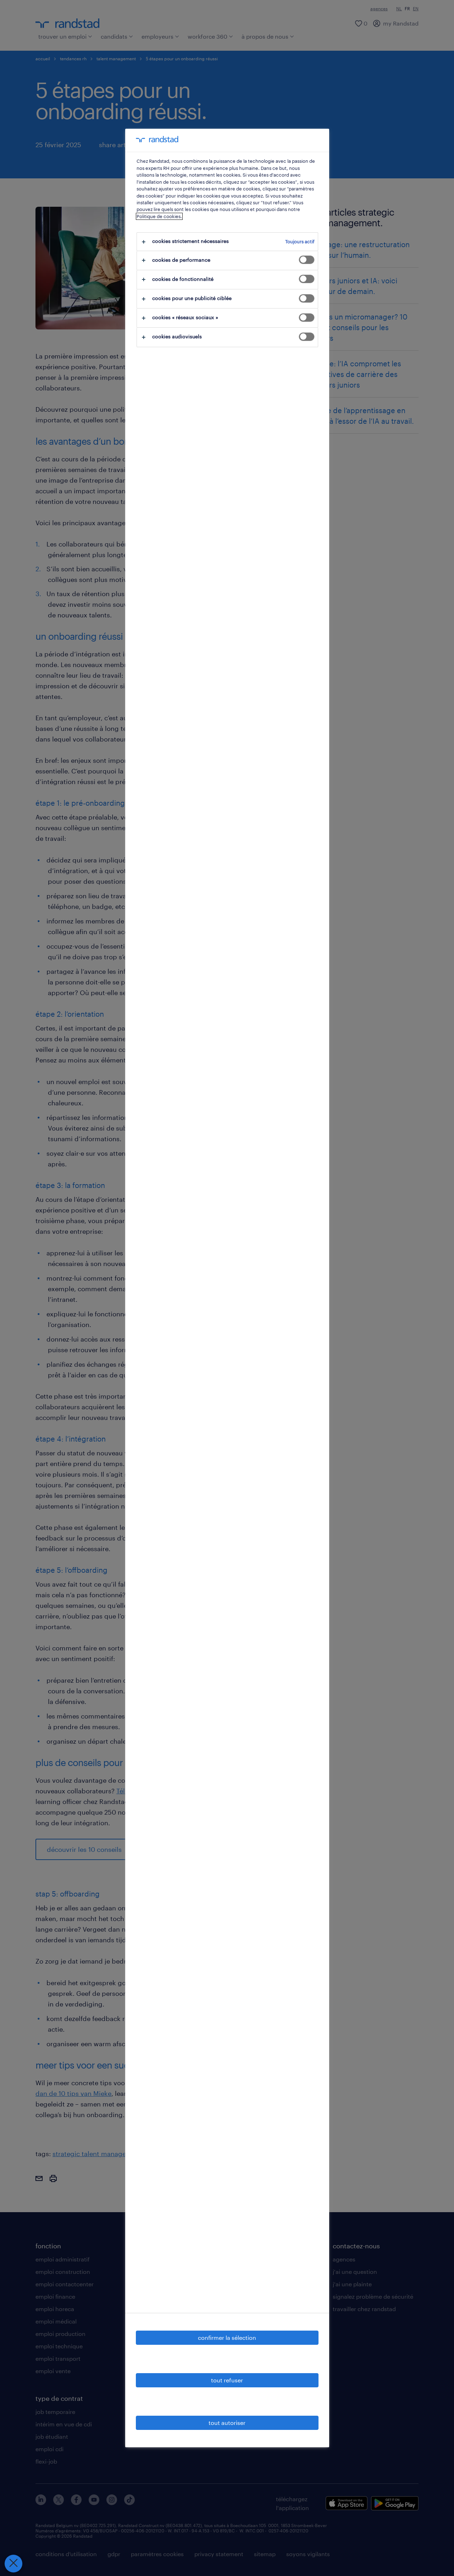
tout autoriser (227, 2423)
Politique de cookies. (159, 216)
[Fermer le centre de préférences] (13, 2564)
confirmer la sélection (227, 2338)
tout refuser (227, 2380)
